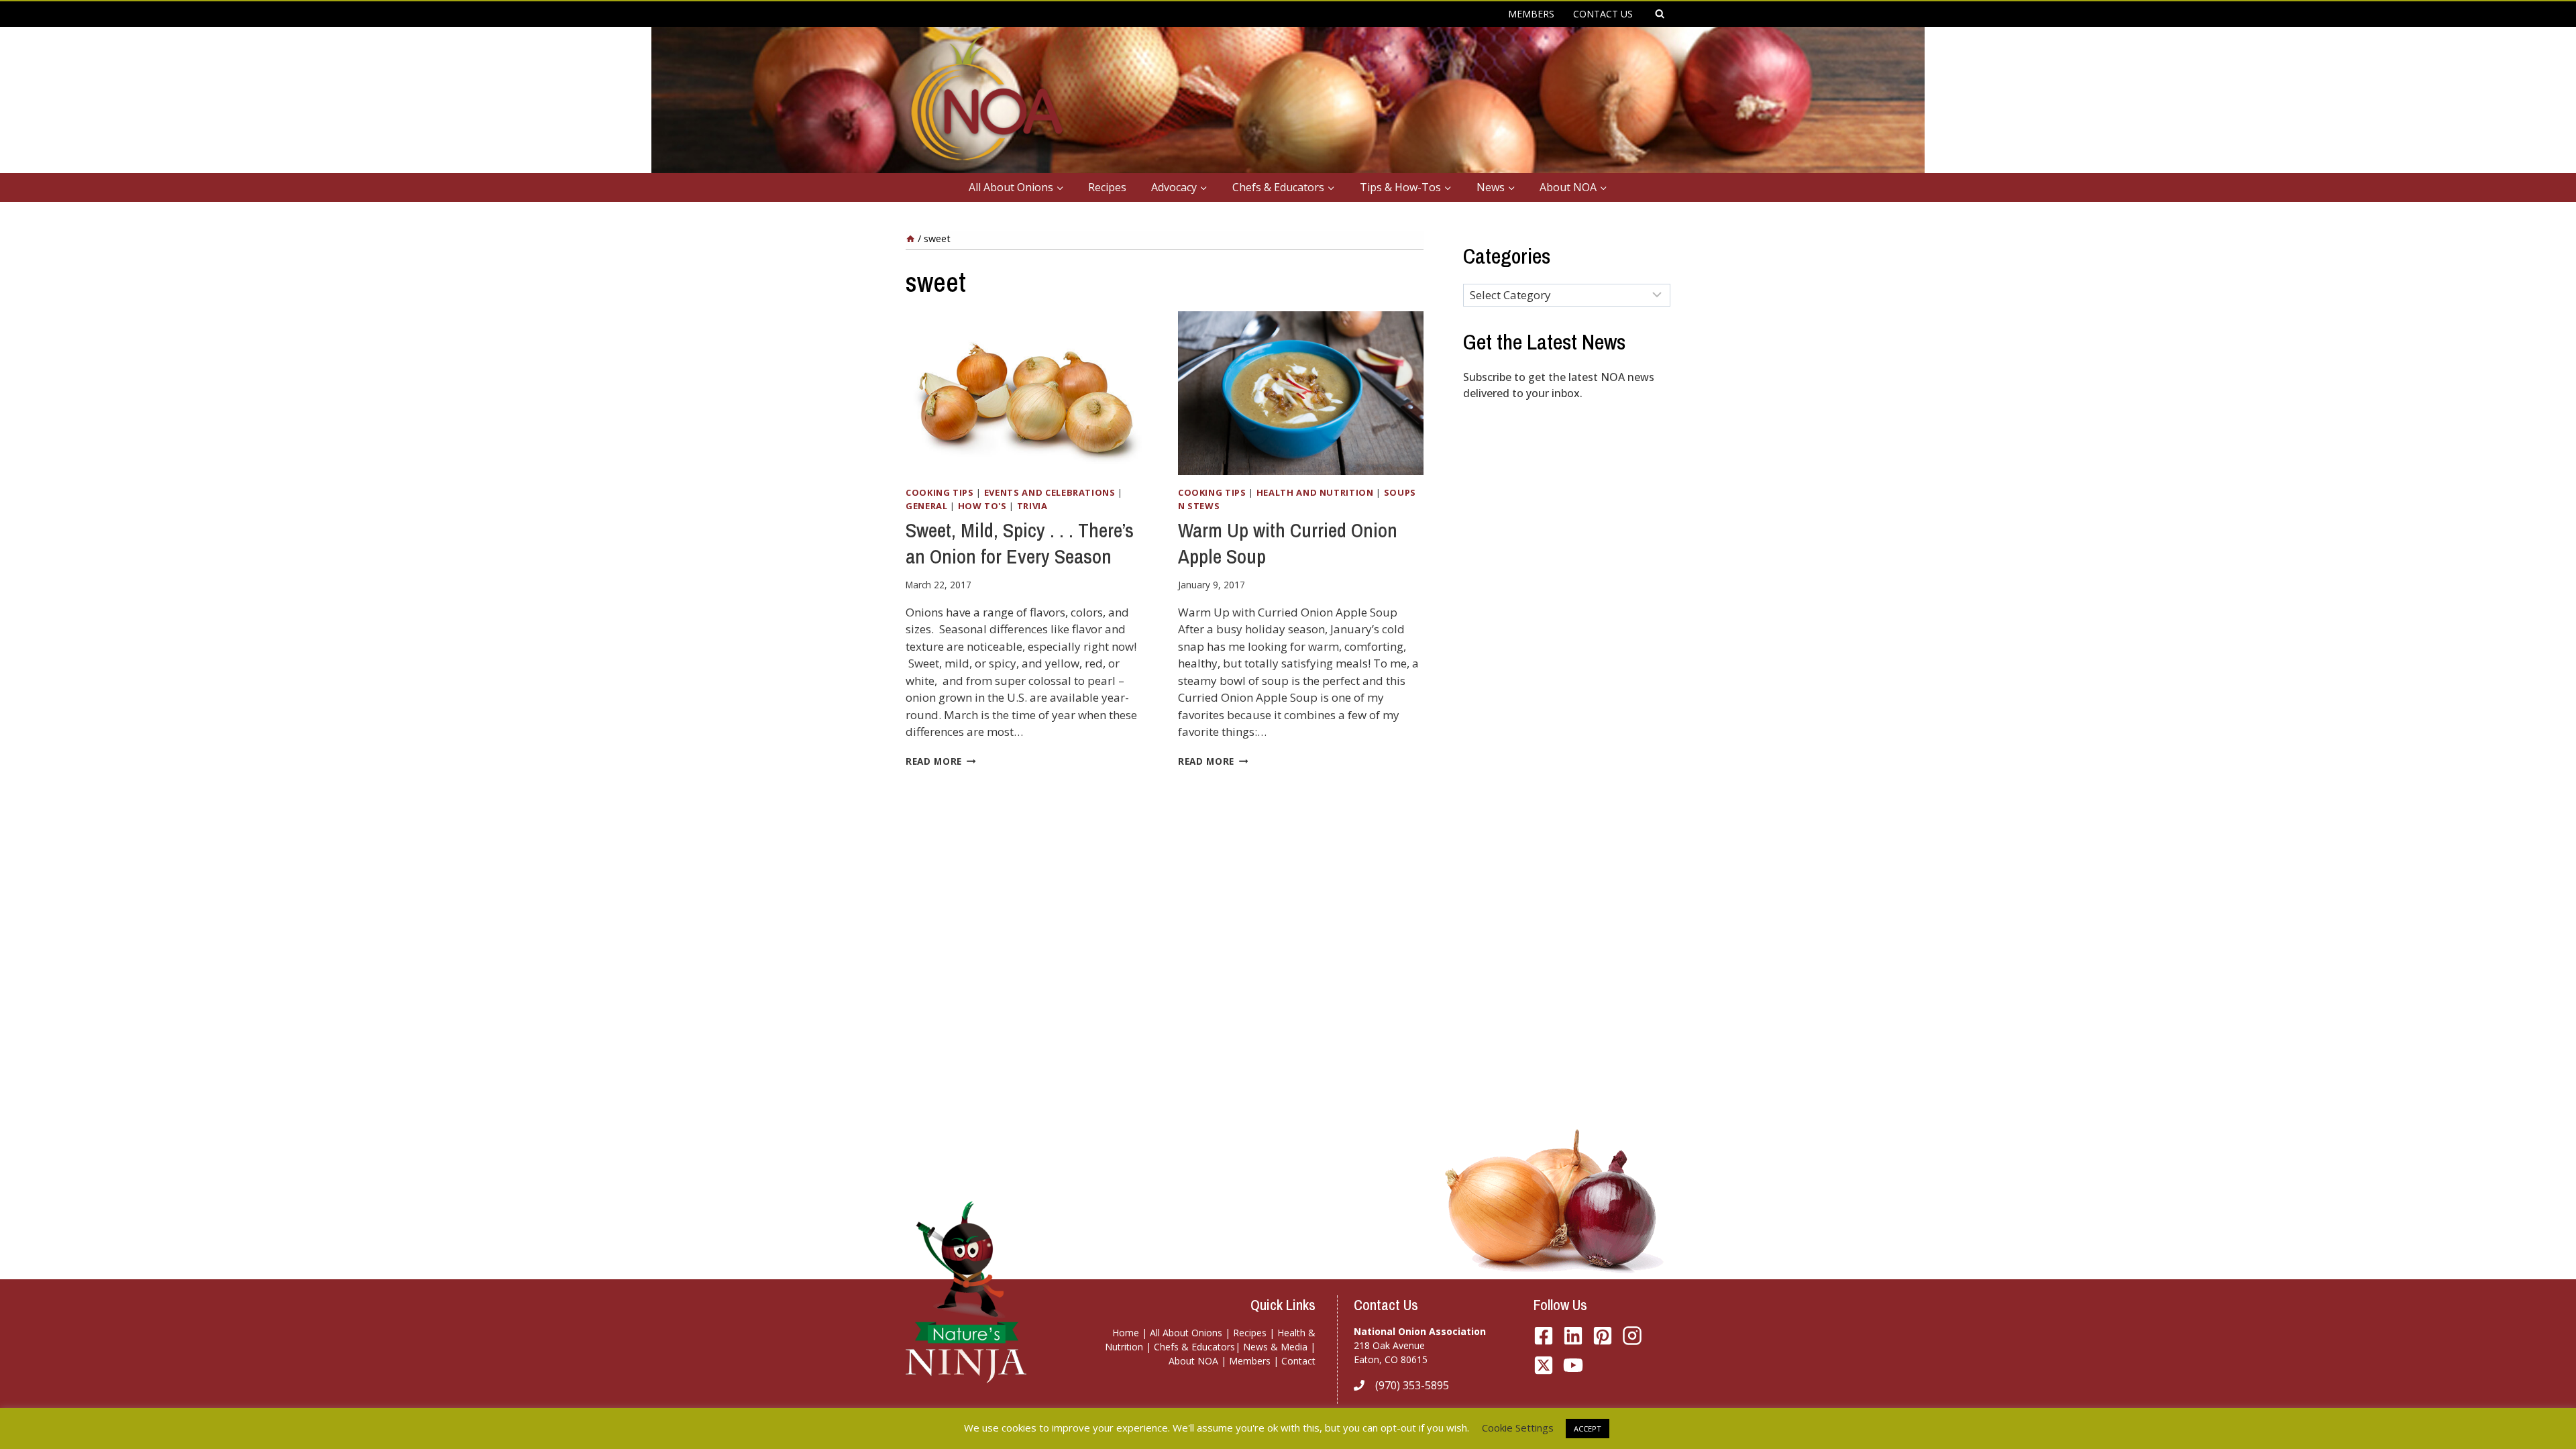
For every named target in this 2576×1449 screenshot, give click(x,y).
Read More (941, 761)
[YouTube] (1544, 1365)
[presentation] (1028, 393)
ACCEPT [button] (1588, 1429)
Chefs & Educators (1194, 1347)
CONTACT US (1603, 14)
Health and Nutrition (1315, 492)
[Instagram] (1632, 1336)
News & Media (1275, 1347)
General (927, 506)
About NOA (1193, 1361)
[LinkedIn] (1573, 1336)
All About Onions (1186, 1333)
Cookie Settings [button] (1518, 1428)
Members (1250, 1361)
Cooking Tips (940, 492)
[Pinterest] (1603, 1336)
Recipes (1107, 187)
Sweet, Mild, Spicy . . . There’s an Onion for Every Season (1020, 543)
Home (1126, 1333)
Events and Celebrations (1050, 492)
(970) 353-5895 (1412, 1385)
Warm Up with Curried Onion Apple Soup (1288, 543)
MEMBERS (1531, 14)
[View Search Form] (1660, 14)
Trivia (1032, 506)
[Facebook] (1544, 1336)
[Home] (910, 238)
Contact (1298, 1361)
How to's (982, 506)
